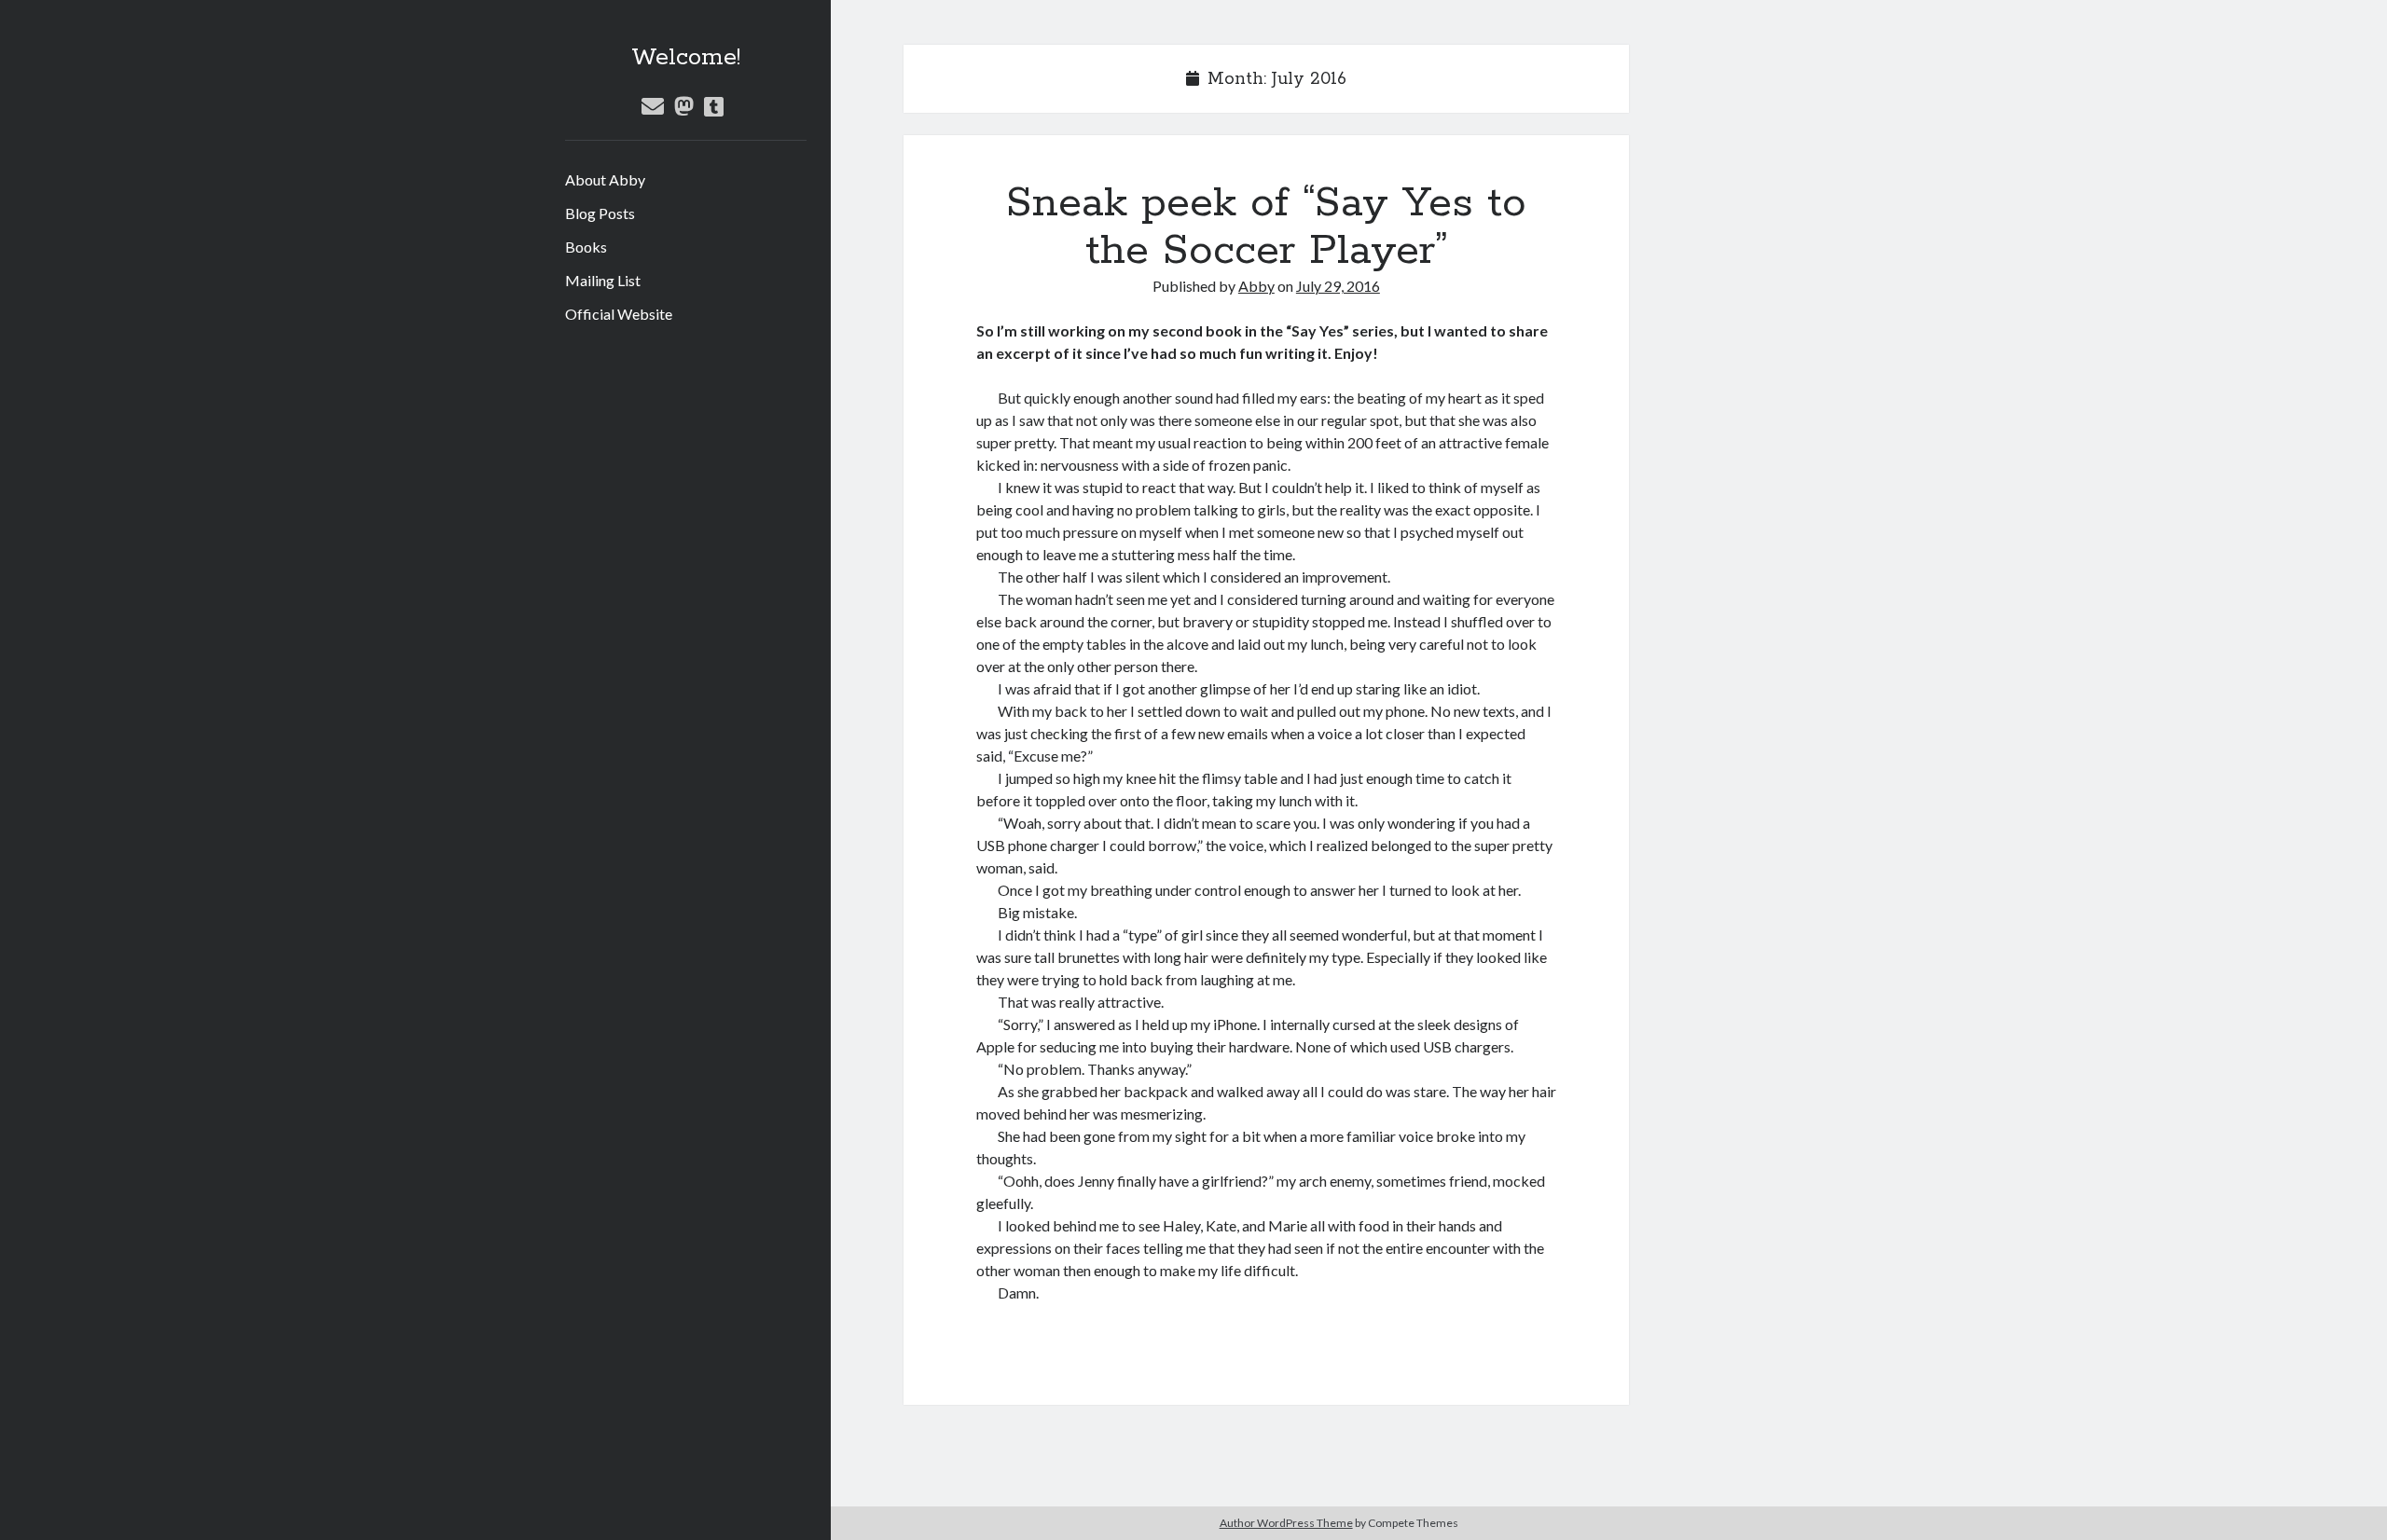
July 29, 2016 (1338, 286)
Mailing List (603, 280)
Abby (1256, 286)
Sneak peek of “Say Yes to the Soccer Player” (1266, 227)
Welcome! (686, 58)
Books (586, 247)
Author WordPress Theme (1286, 1523)
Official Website (619, 314)
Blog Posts (600, 213)
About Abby (605, 179)
